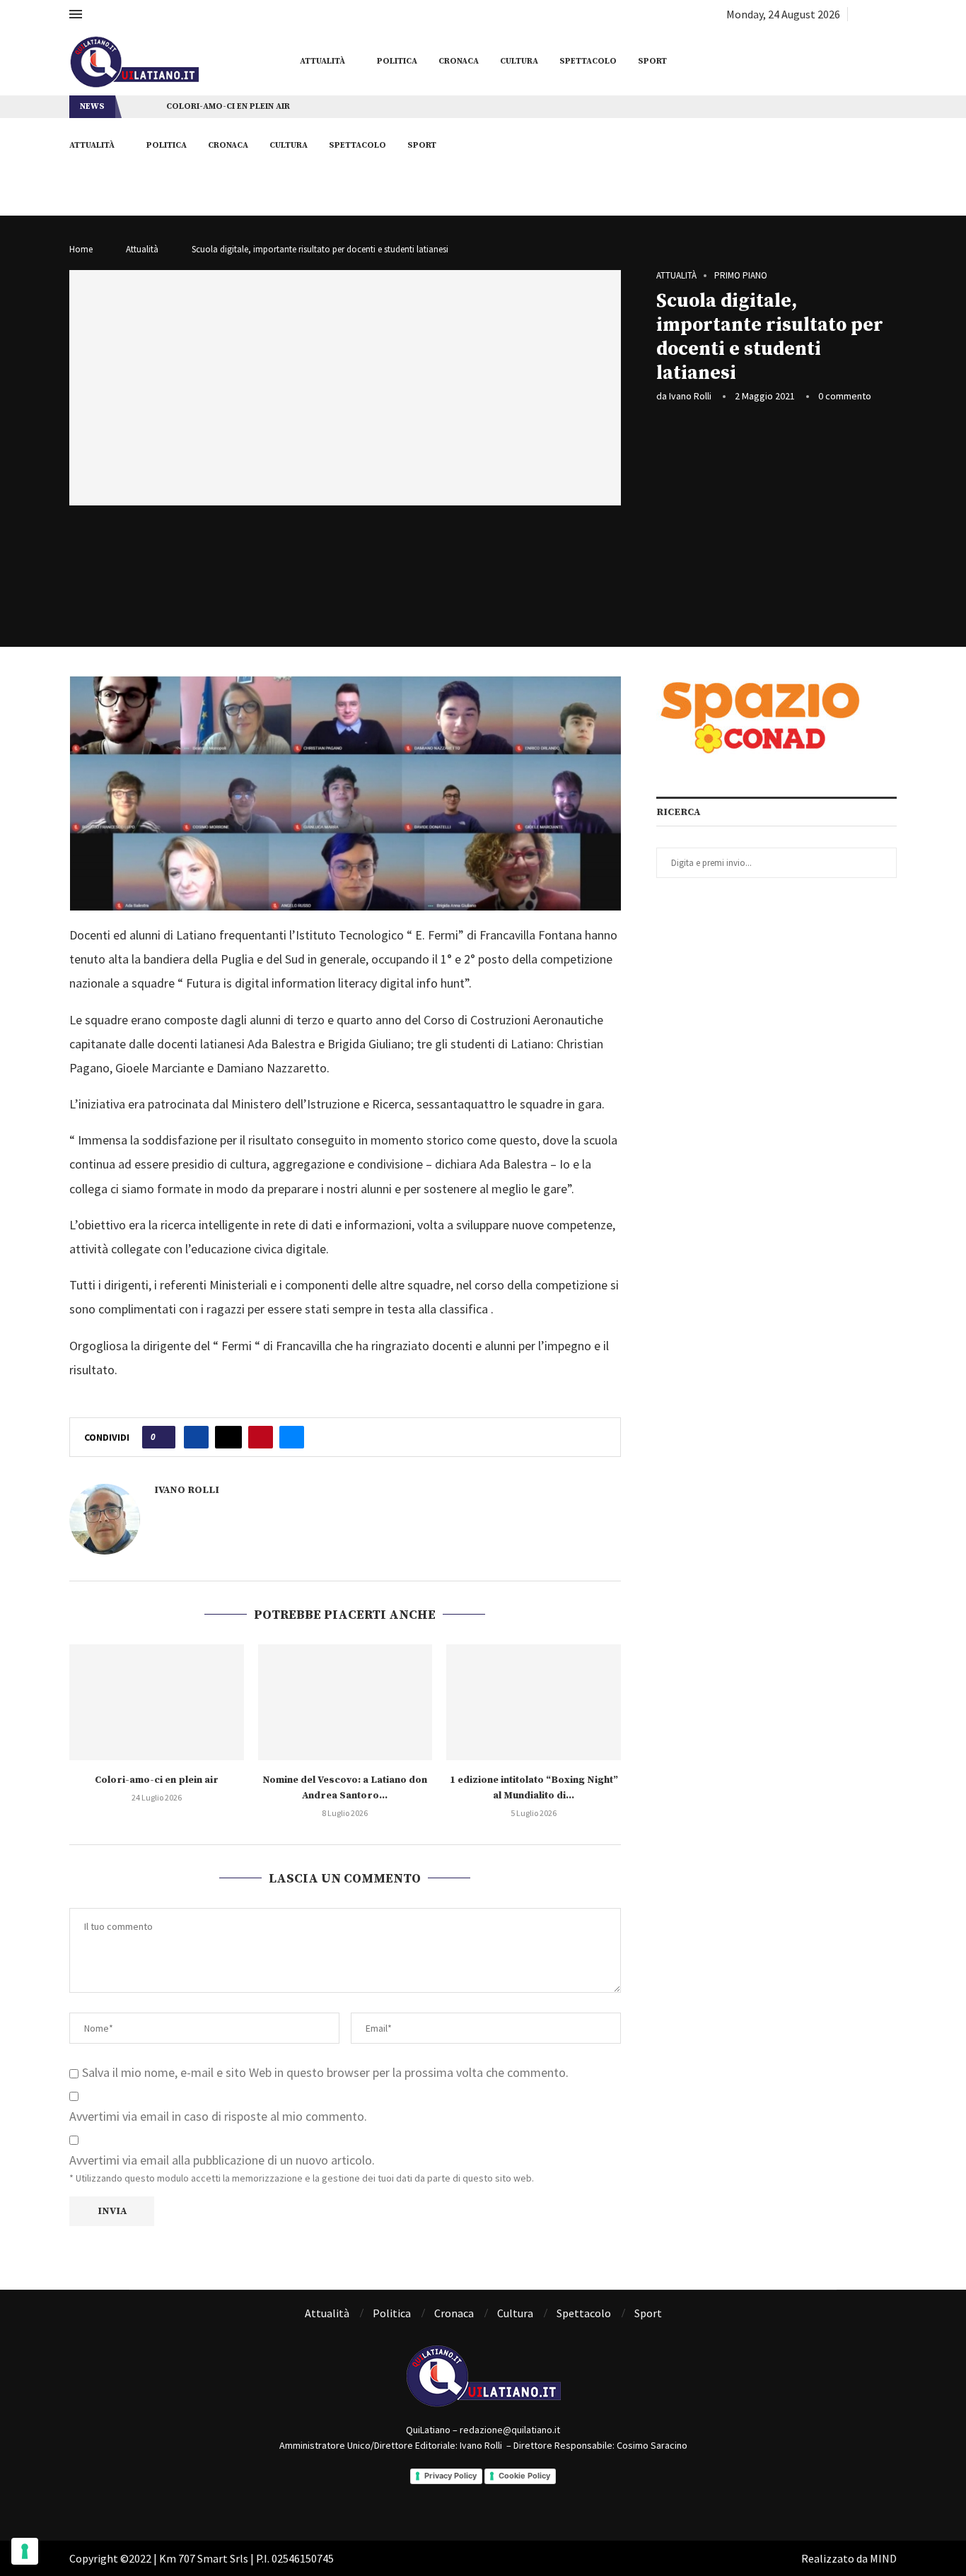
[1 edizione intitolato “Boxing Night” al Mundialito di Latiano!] (534, 1702)
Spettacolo (588, 61)
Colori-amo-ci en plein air (228, 106)
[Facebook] (860, 14)
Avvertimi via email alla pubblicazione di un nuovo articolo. (222, 2160)
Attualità (322, 61)
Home (81, 249)
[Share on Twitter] (228, 1437)
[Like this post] (163, 1437)
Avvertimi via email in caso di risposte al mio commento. (218, 2116)
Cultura (519, 61)
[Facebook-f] (464, 2498)
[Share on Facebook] (196, 1437)
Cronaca (459, 61)
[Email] (892, 14)
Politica (397, 61)
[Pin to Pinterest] (261, 1437)
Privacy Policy (450, 2476)
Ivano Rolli (690, 396)
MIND (883, 2558)
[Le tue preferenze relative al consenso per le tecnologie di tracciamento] (25, 2551)
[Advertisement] (776, 520)
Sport (652, 61)
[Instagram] (876, 14)
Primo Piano (741, 276)
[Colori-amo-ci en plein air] (157, 1702)
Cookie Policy (524, 2476)
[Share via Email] (292, 1437)
